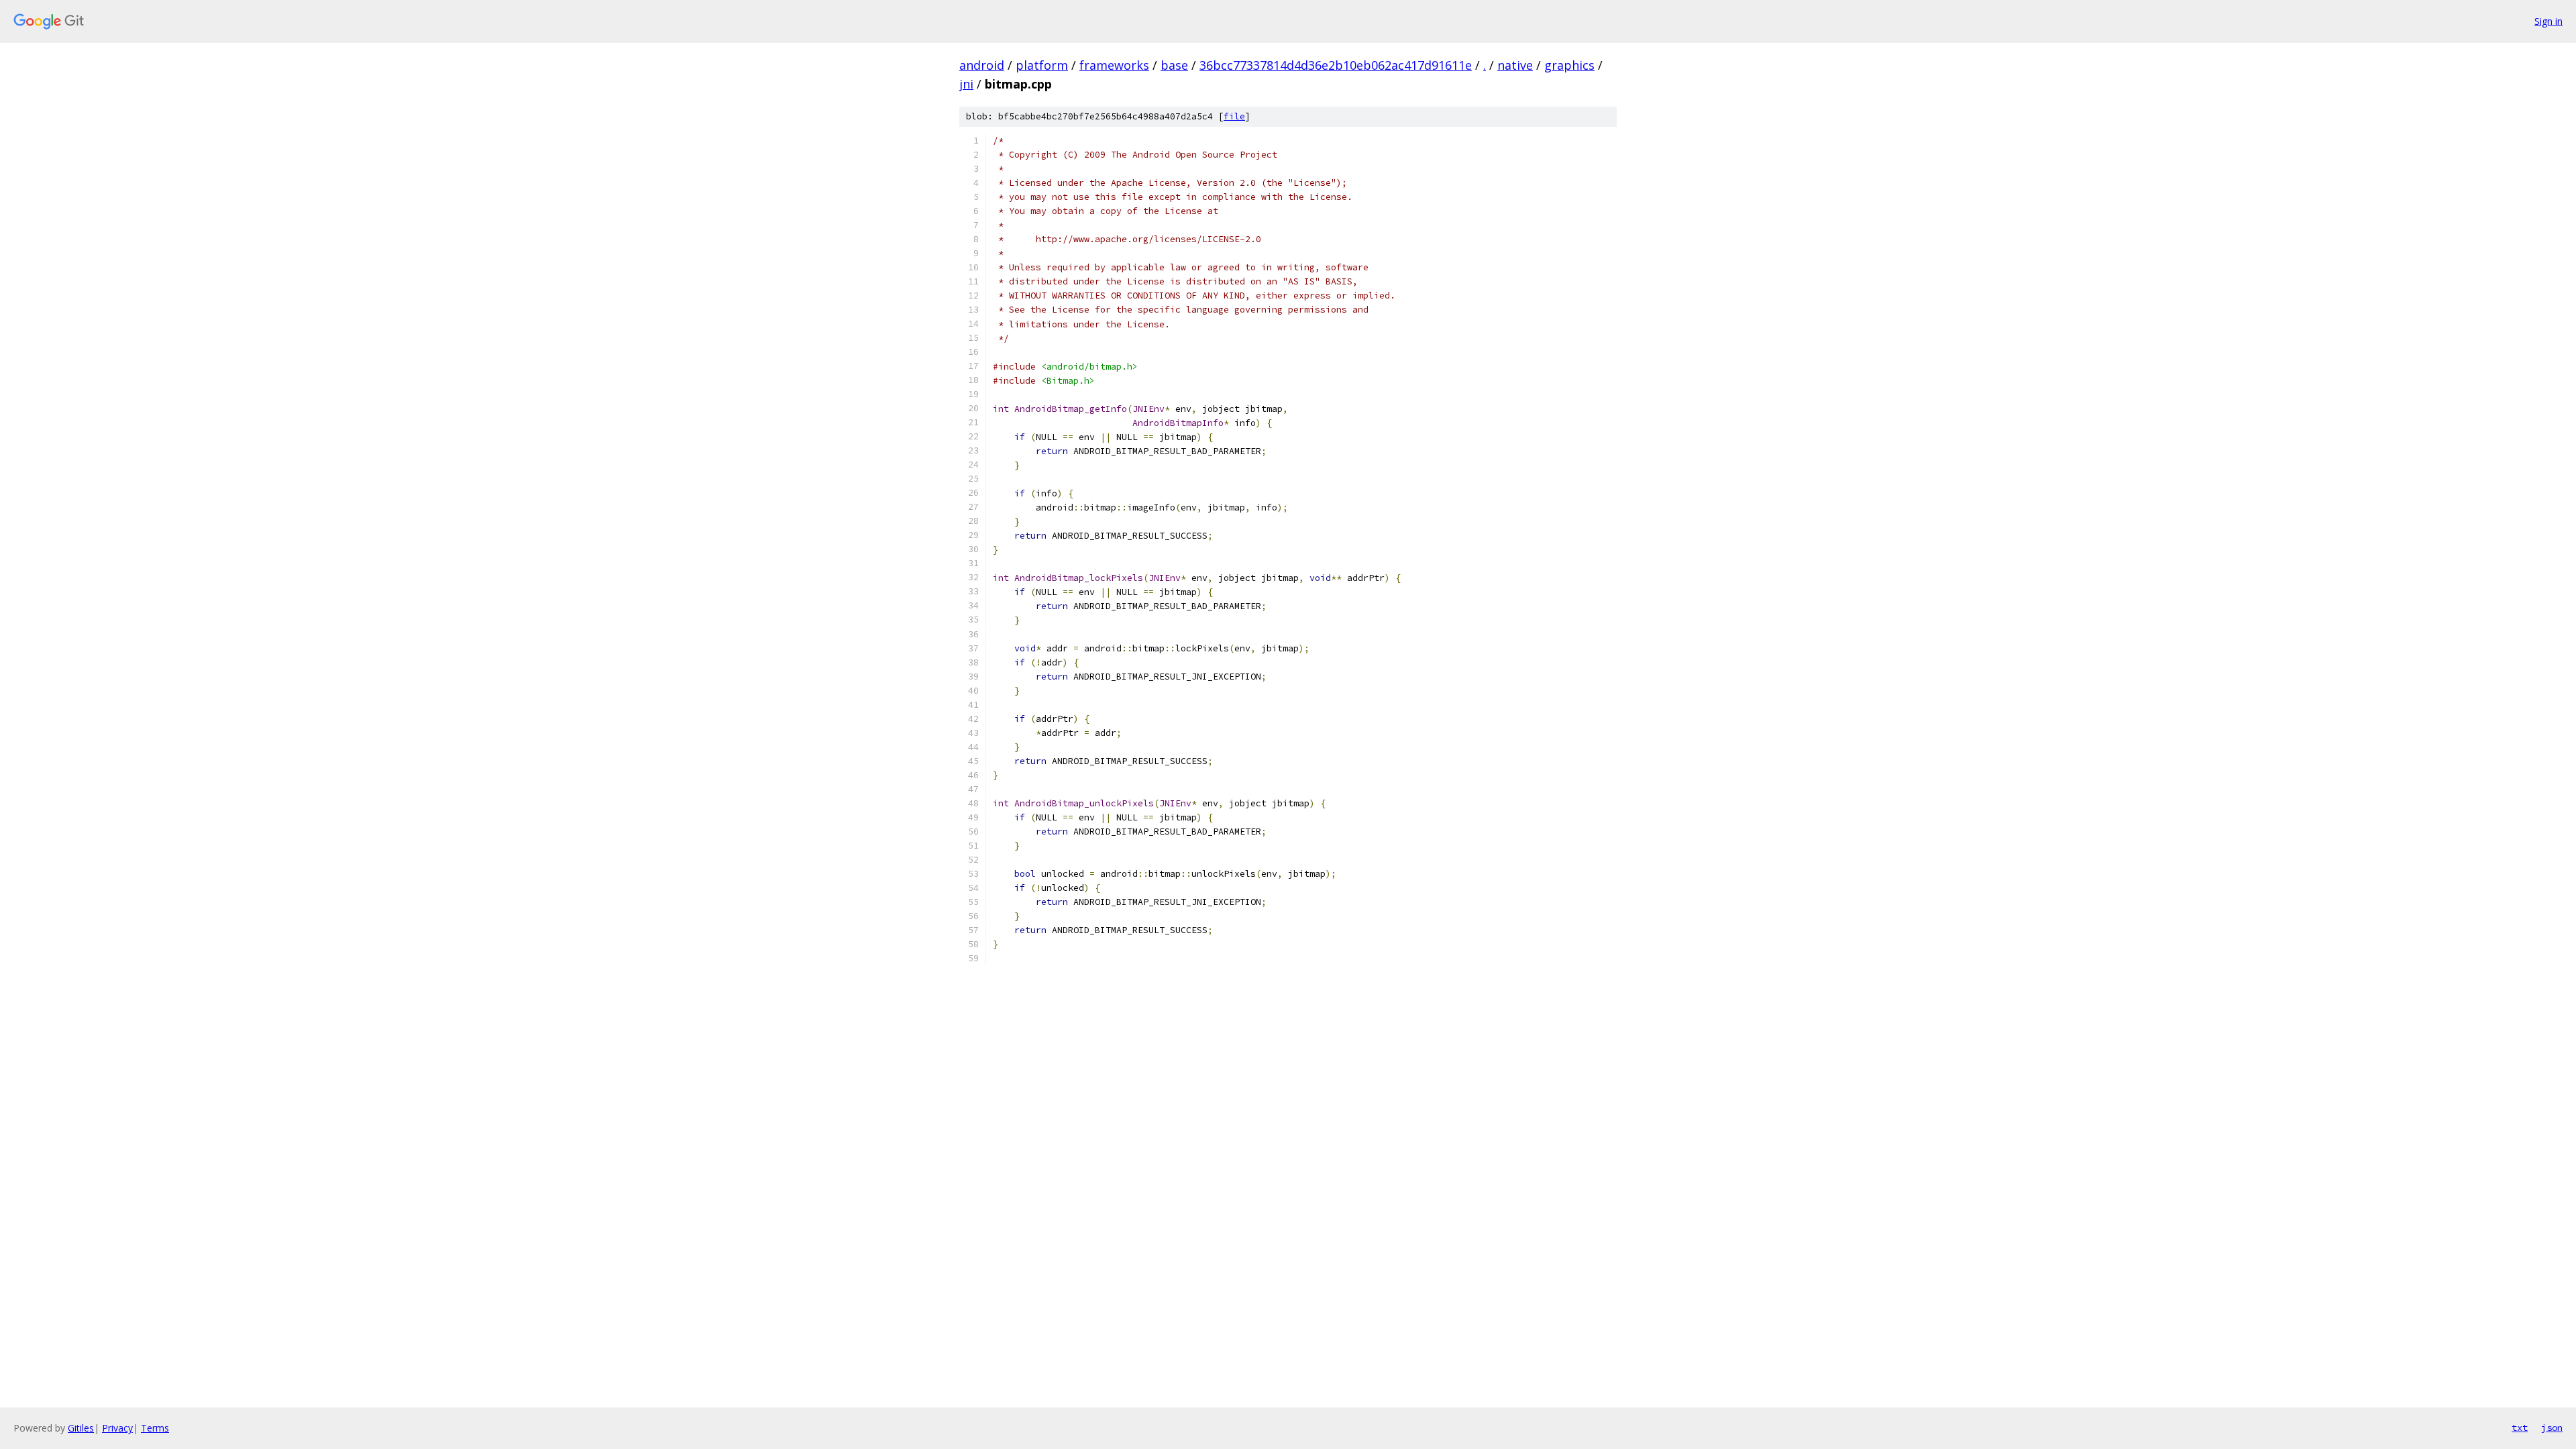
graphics (1569, 65)
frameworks (1114, 65)
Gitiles (81, 1428)
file (1234, 116)
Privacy (117, 1428)
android (982, 65)
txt (2520, 1428)
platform (1042, 65)
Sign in (2548, 21)
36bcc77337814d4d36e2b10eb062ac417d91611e (1336, 65)
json (2552, 1428)
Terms (155, 1428)
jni (966, 84)
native (1515, 65)
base (1174, 65)
